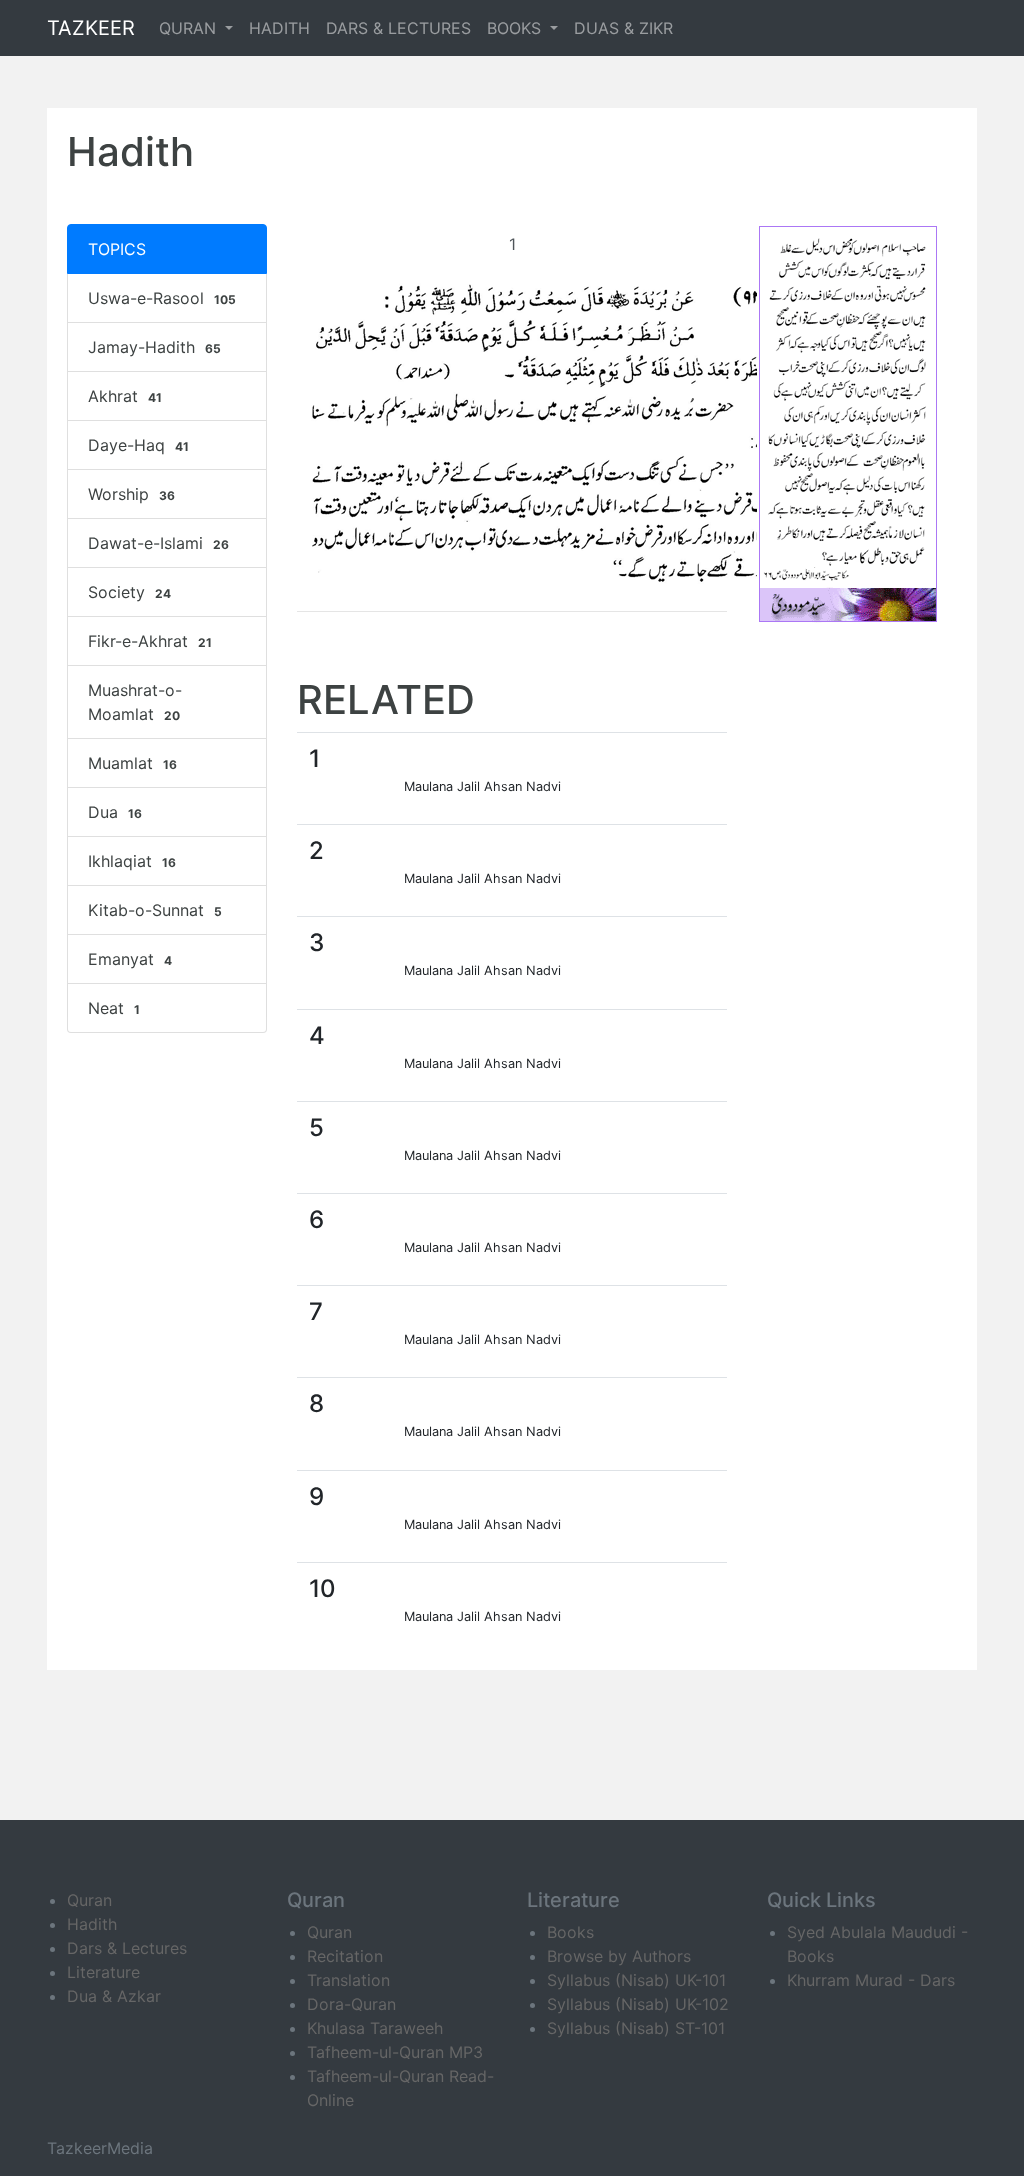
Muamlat (132, 763)
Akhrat (125, 396)
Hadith (92, 1924)
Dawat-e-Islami (158, 543)
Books (570, 1932)
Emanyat (130, 959)
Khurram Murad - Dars (871, 1980)
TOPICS (117, 249)
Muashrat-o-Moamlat (135, 702)
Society (129, 592)
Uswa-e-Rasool (162, 298)
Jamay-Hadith (154, 347)
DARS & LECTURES (398, 28)
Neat (114, 1008)
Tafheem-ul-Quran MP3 (395, 2052)
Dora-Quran (351, 2004)
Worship (131, 494)
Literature (103, 1972)
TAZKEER (91, 28)
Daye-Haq (138, 445)
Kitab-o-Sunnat (155, 910)
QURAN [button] (190, 28)
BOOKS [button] (516, 28)
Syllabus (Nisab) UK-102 (638, 2004)
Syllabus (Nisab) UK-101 (636, 1980)
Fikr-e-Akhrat (150, 641)
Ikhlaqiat (132, 861)
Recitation (345, 1956)
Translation (348, 1980)
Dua (115, 812)
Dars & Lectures (127, 1948)
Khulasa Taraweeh (375, 2028)
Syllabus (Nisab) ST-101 (636, 2028)
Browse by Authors (619, 1956)
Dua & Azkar (114, 1996)
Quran (89, 1900)
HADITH (279, 28)
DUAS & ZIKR (623, 28)
